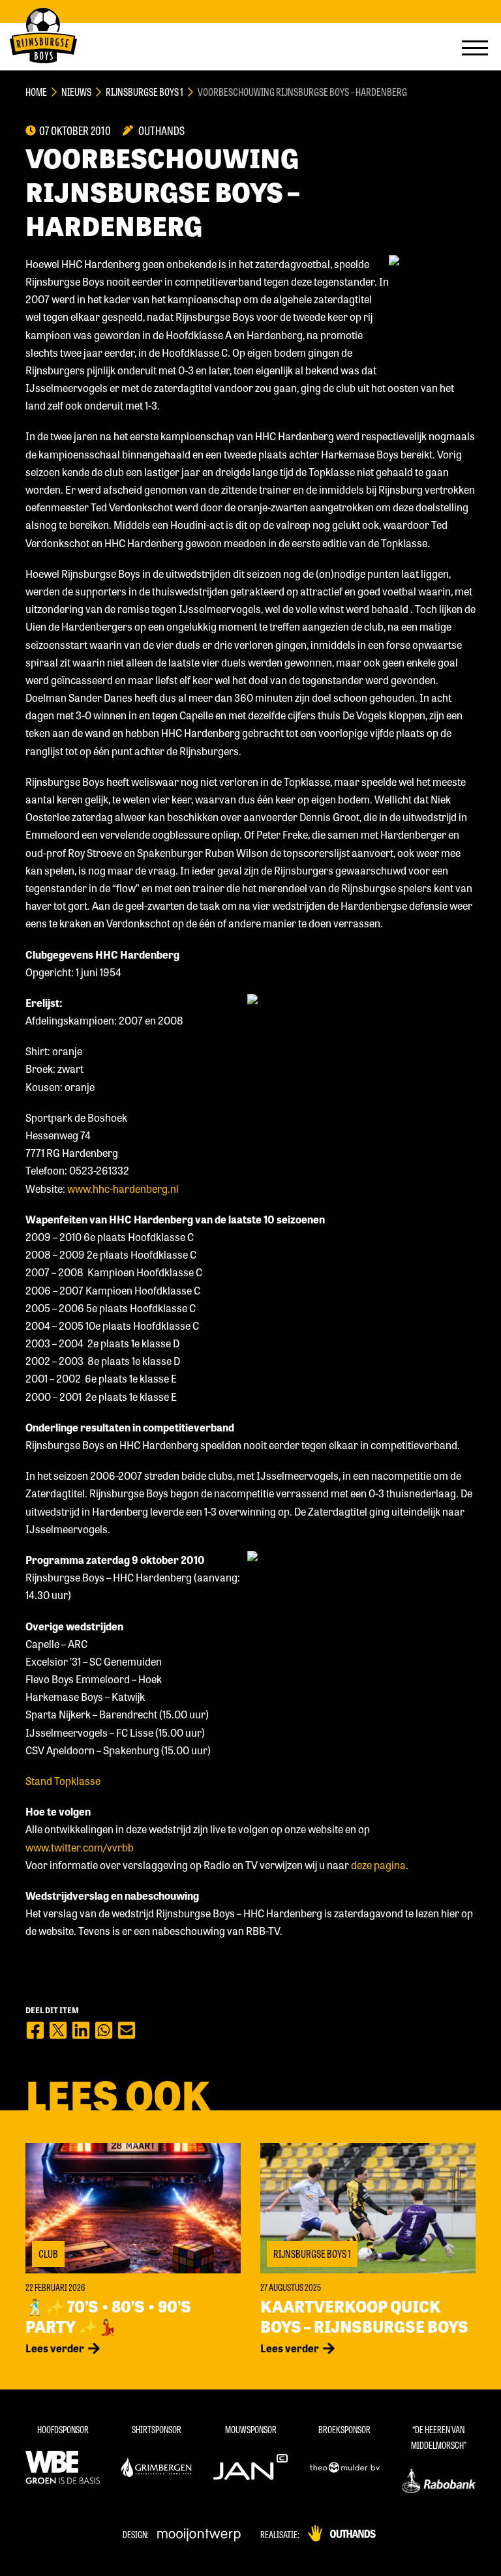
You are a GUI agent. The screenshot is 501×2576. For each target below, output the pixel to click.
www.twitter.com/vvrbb (80, 1847)
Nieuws (76, 92)
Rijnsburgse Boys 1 (144, 92)
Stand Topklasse (63, 1781)
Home (36, 92)
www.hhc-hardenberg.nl (123, 1189)
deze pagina (378, 1865)
